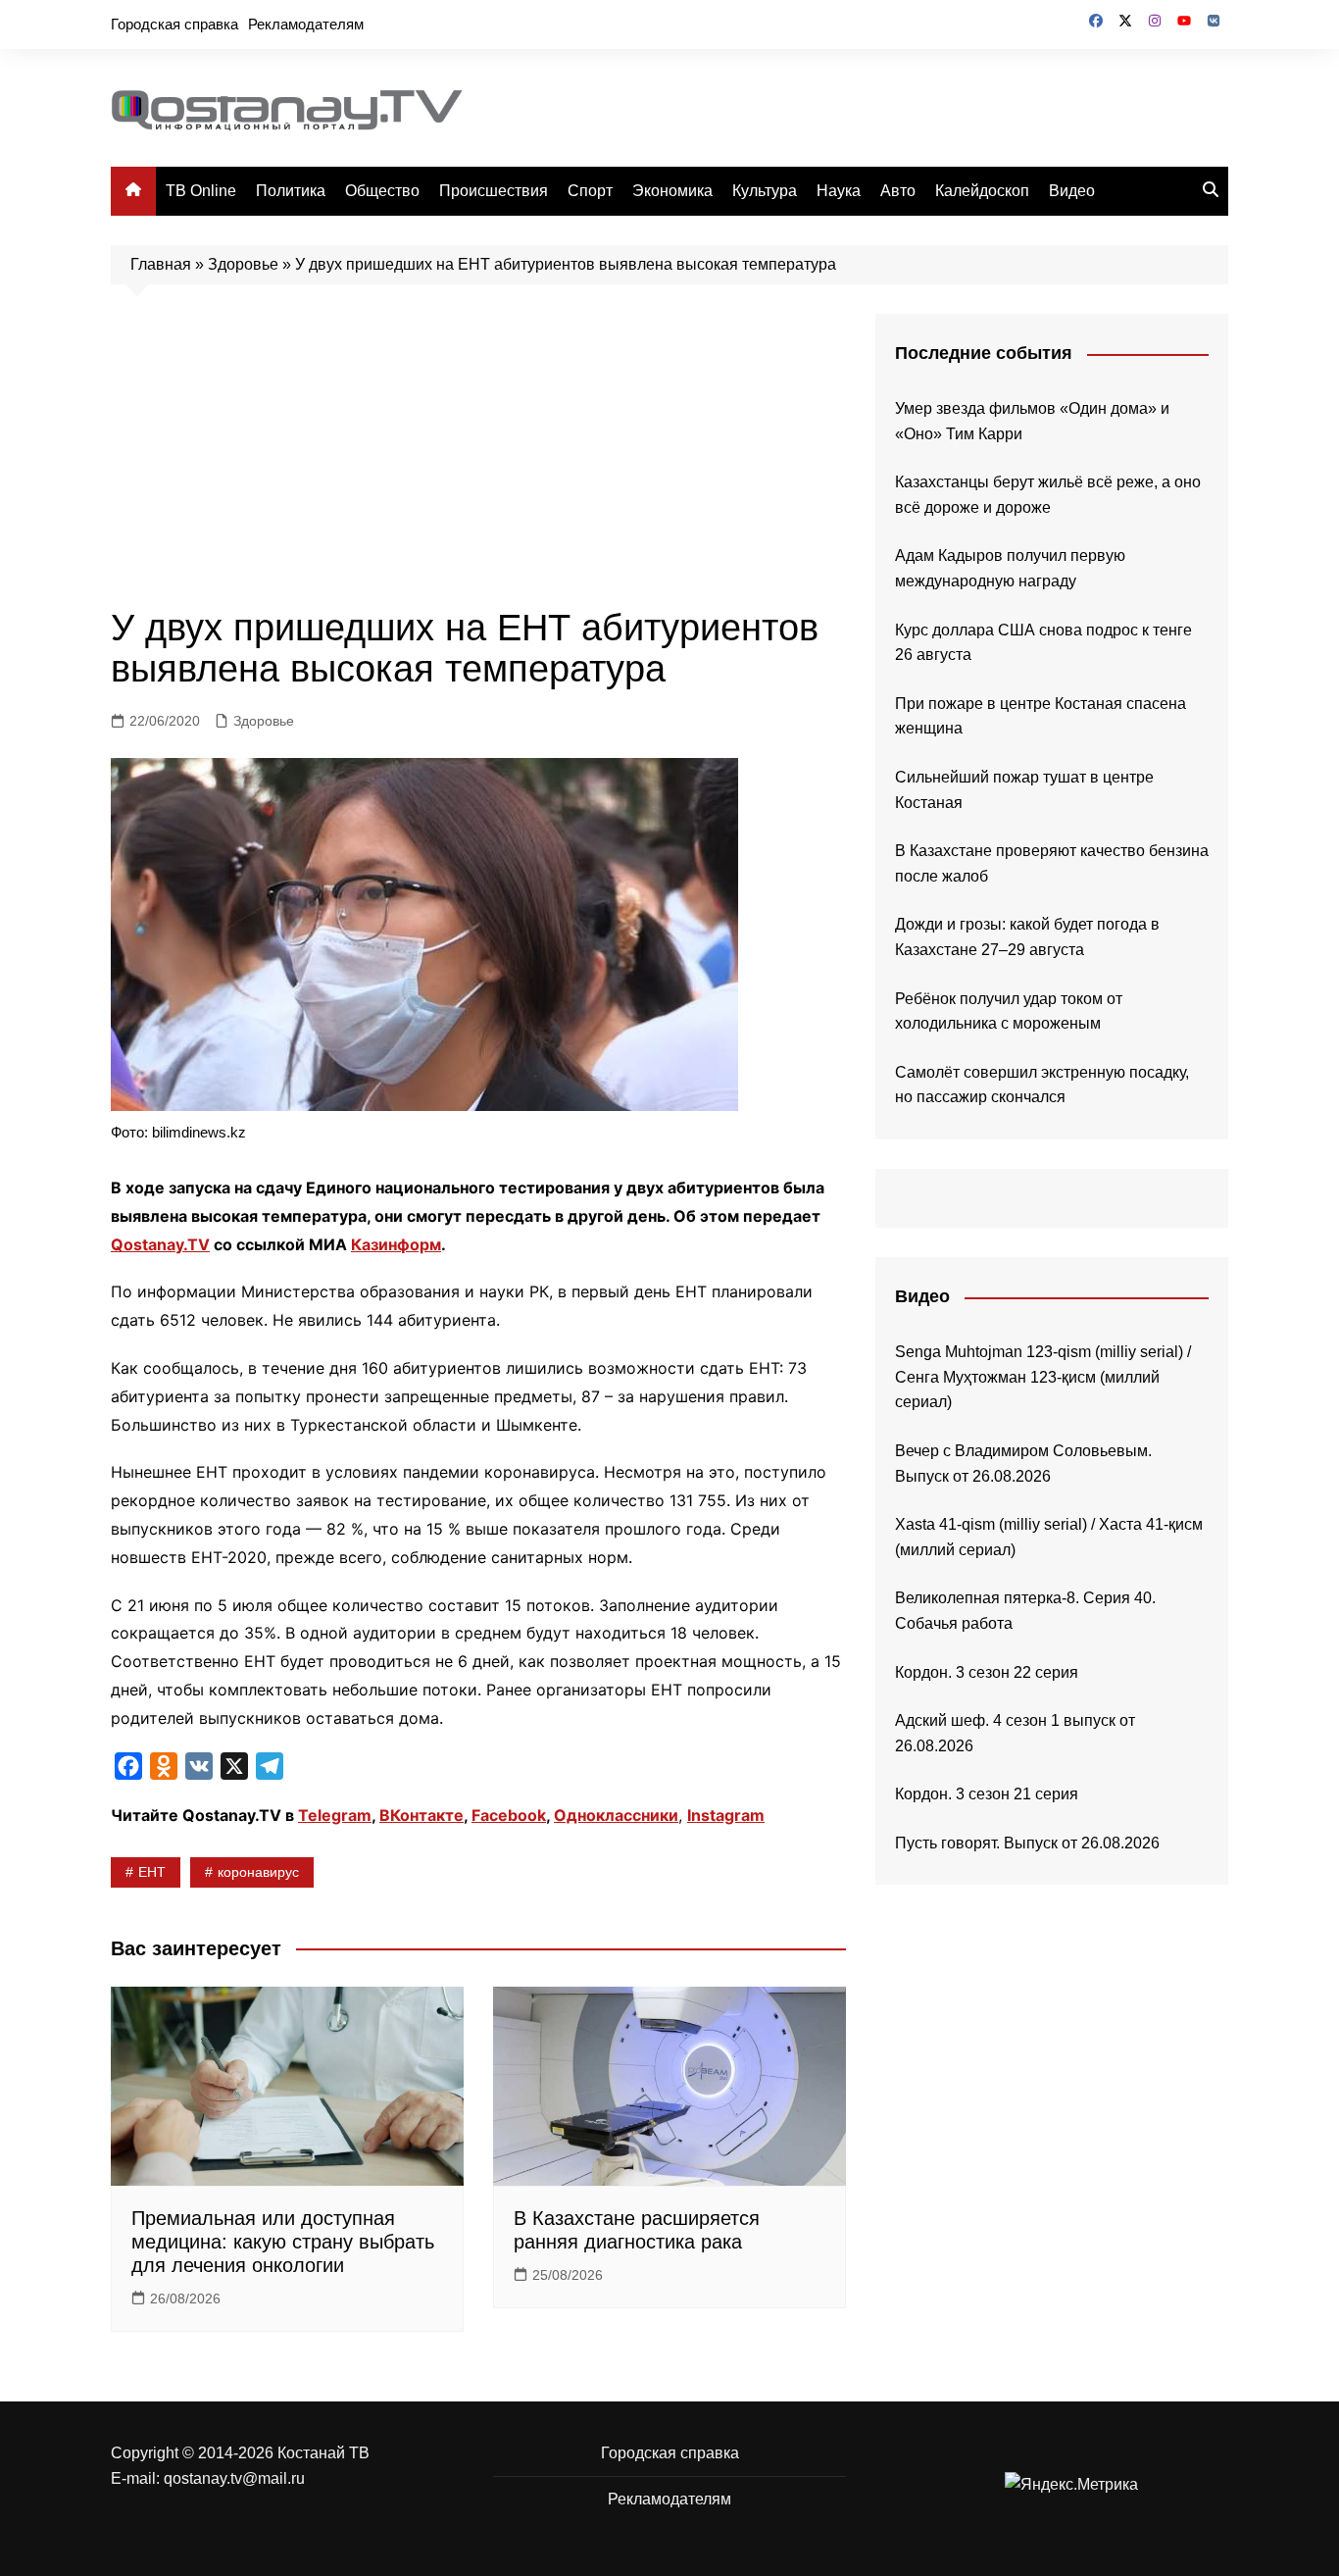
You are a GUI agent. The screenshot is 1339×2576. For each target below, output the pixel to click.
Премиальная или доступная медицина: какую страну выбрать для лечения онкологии (283, 2242)
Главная (161, 264)
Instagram (726, 1815)
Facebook (509, 1815)
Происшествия (494, 191)
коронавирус (258, 1872)
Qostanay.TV (160, 1244)
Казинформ (396, 1244)
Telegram (335, 1815)
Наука (839, 191)
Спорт (590, 191)
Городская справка (174, 24)
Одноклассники (616, 1815)
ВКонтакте (422, 1815)
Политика (291, 191)
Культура (765, 191)
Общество (382, 191)
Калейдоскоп (982, 191)
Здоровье (243, 264)
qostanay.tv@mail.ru (234, 2478)
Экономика (672, 191)
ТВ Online (201, 191)
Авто (898, 191)
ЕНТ (152, 1872)
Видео (1072, 191)
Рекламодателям (306, 24)
